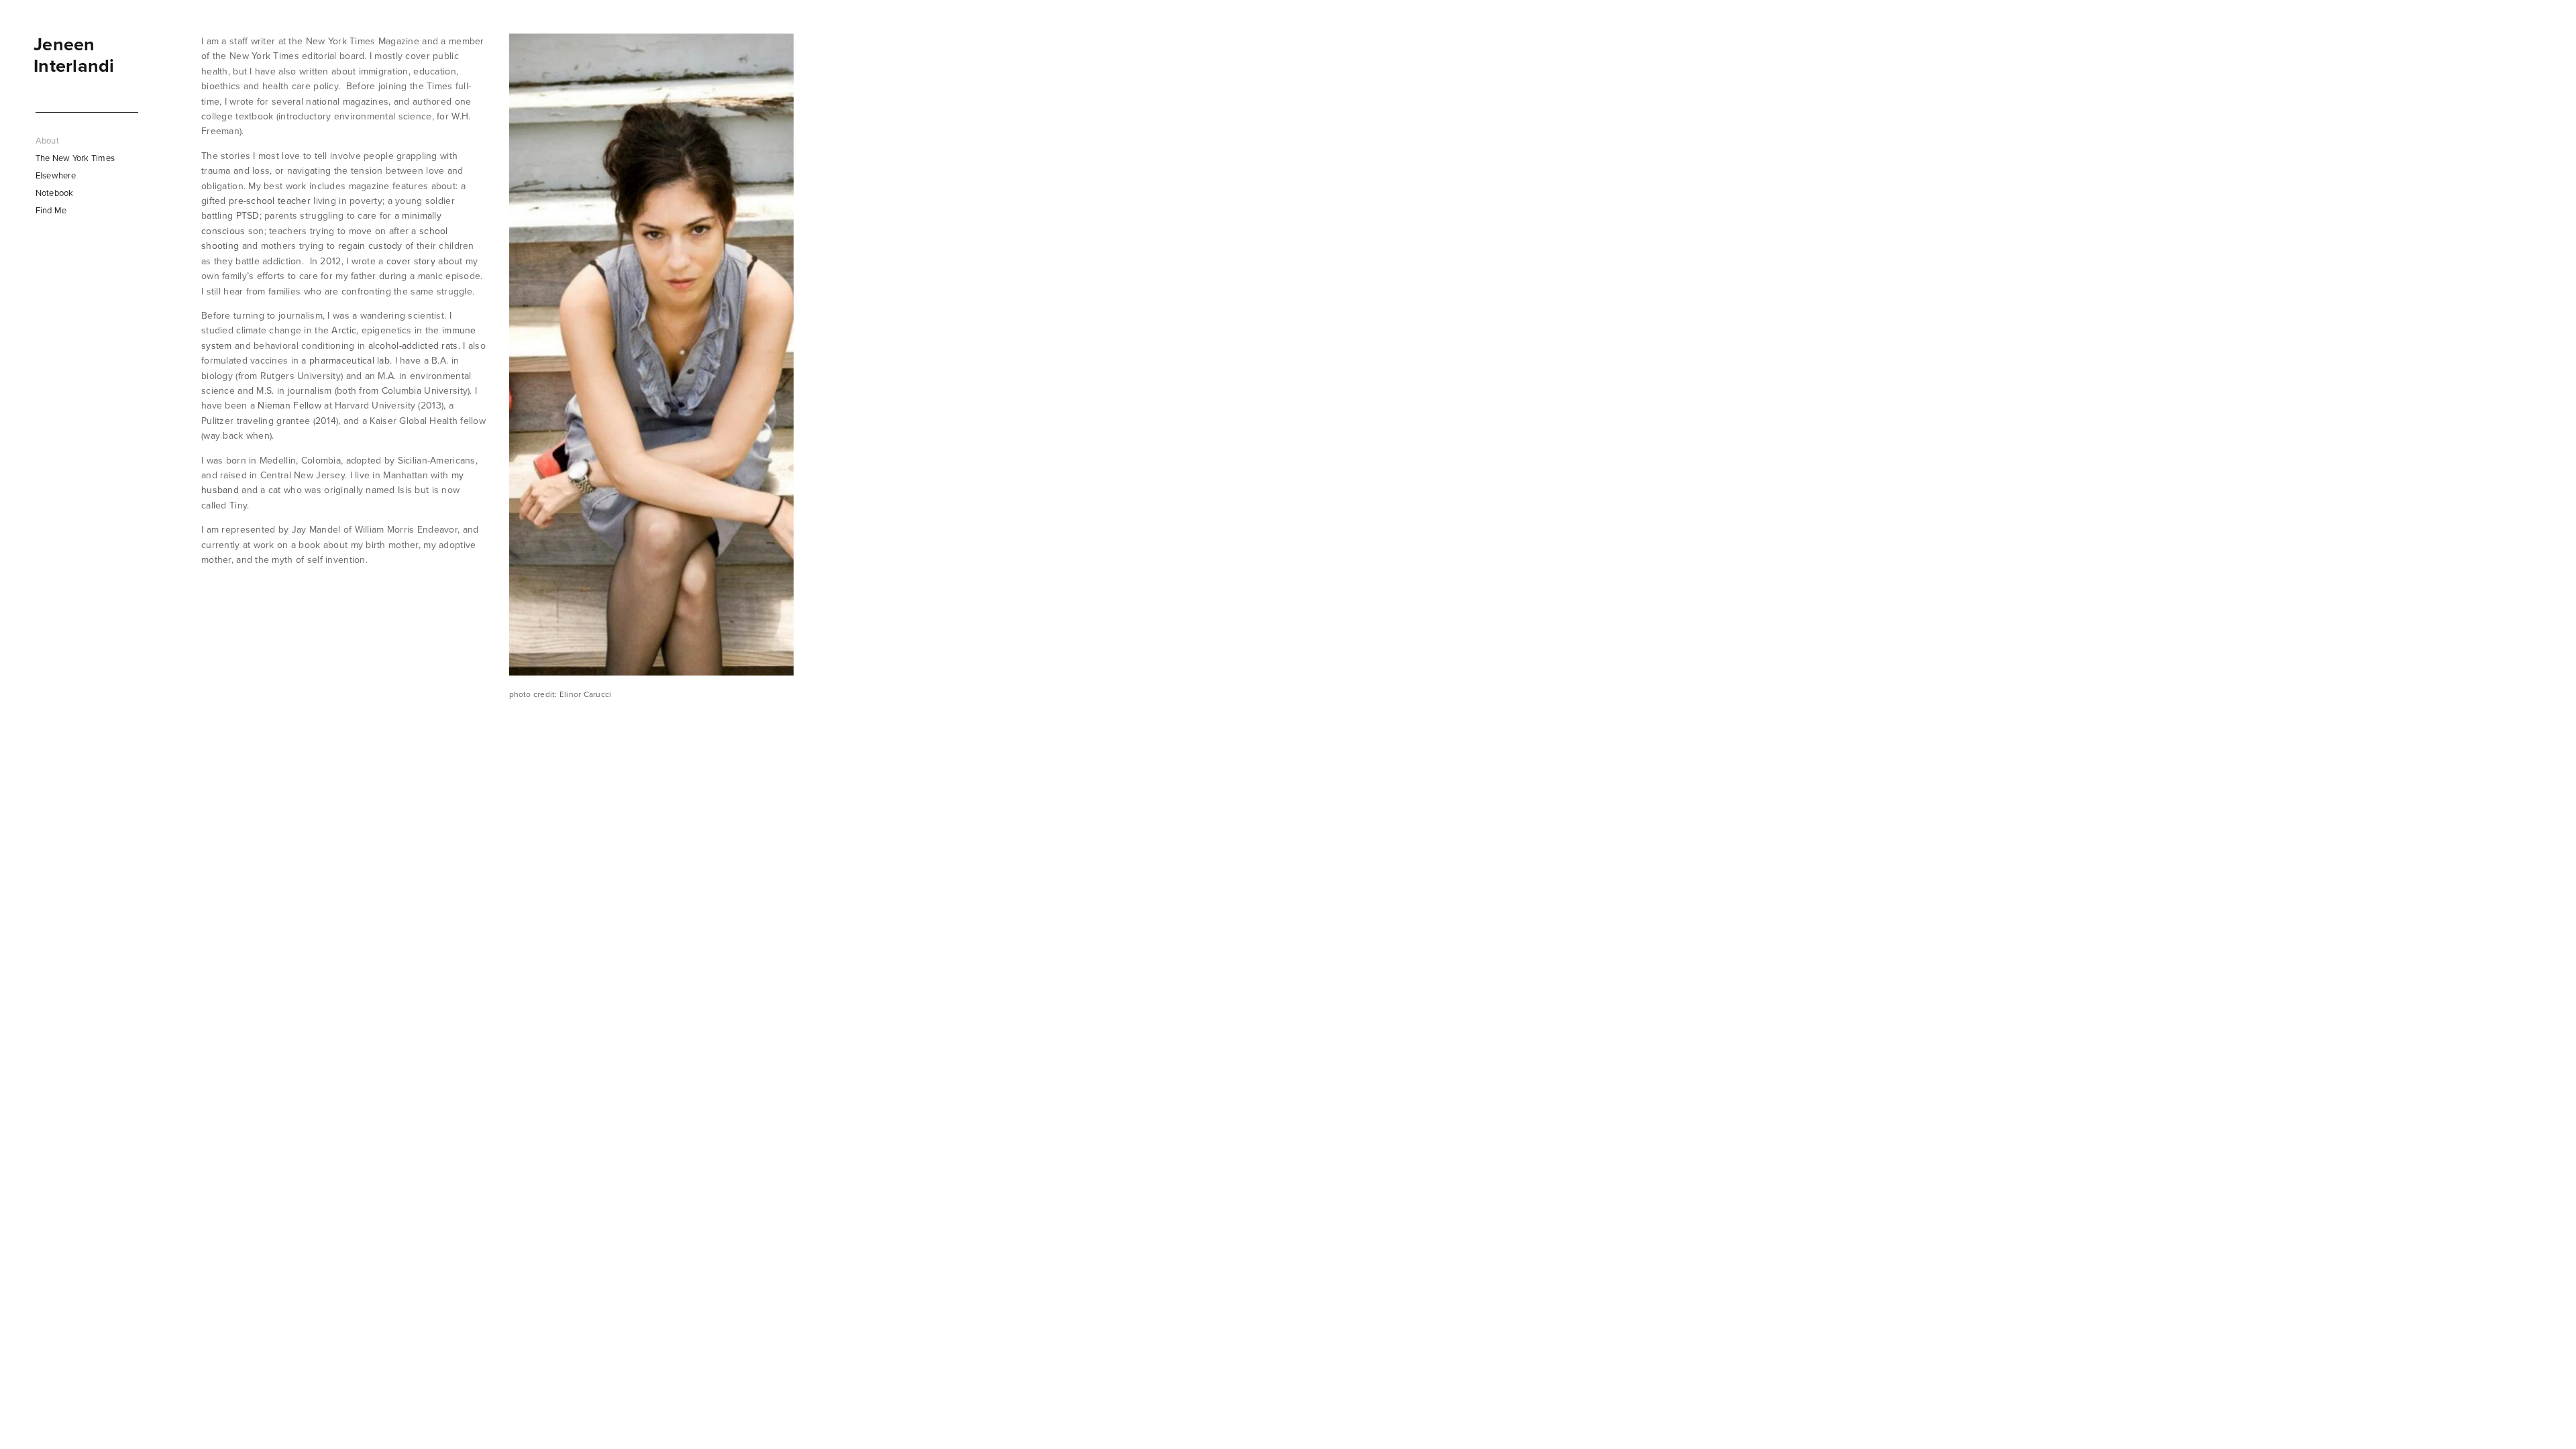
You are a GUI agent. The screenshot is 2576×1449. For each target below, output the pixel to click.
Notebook (55, 193)
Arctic (344, 330)
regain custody (370, 246)
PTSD (248, 215)
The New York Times (75, 158)
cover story (411, 261)
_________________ (87, 107)
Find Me (51, 210)
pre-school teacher (270, 201)
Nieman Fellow (289, 405)
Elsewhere (56, 175)
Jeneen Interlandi (74, 55)
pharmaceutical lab (350, 360)
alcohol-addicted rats (413, 345)
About (47, 140)
